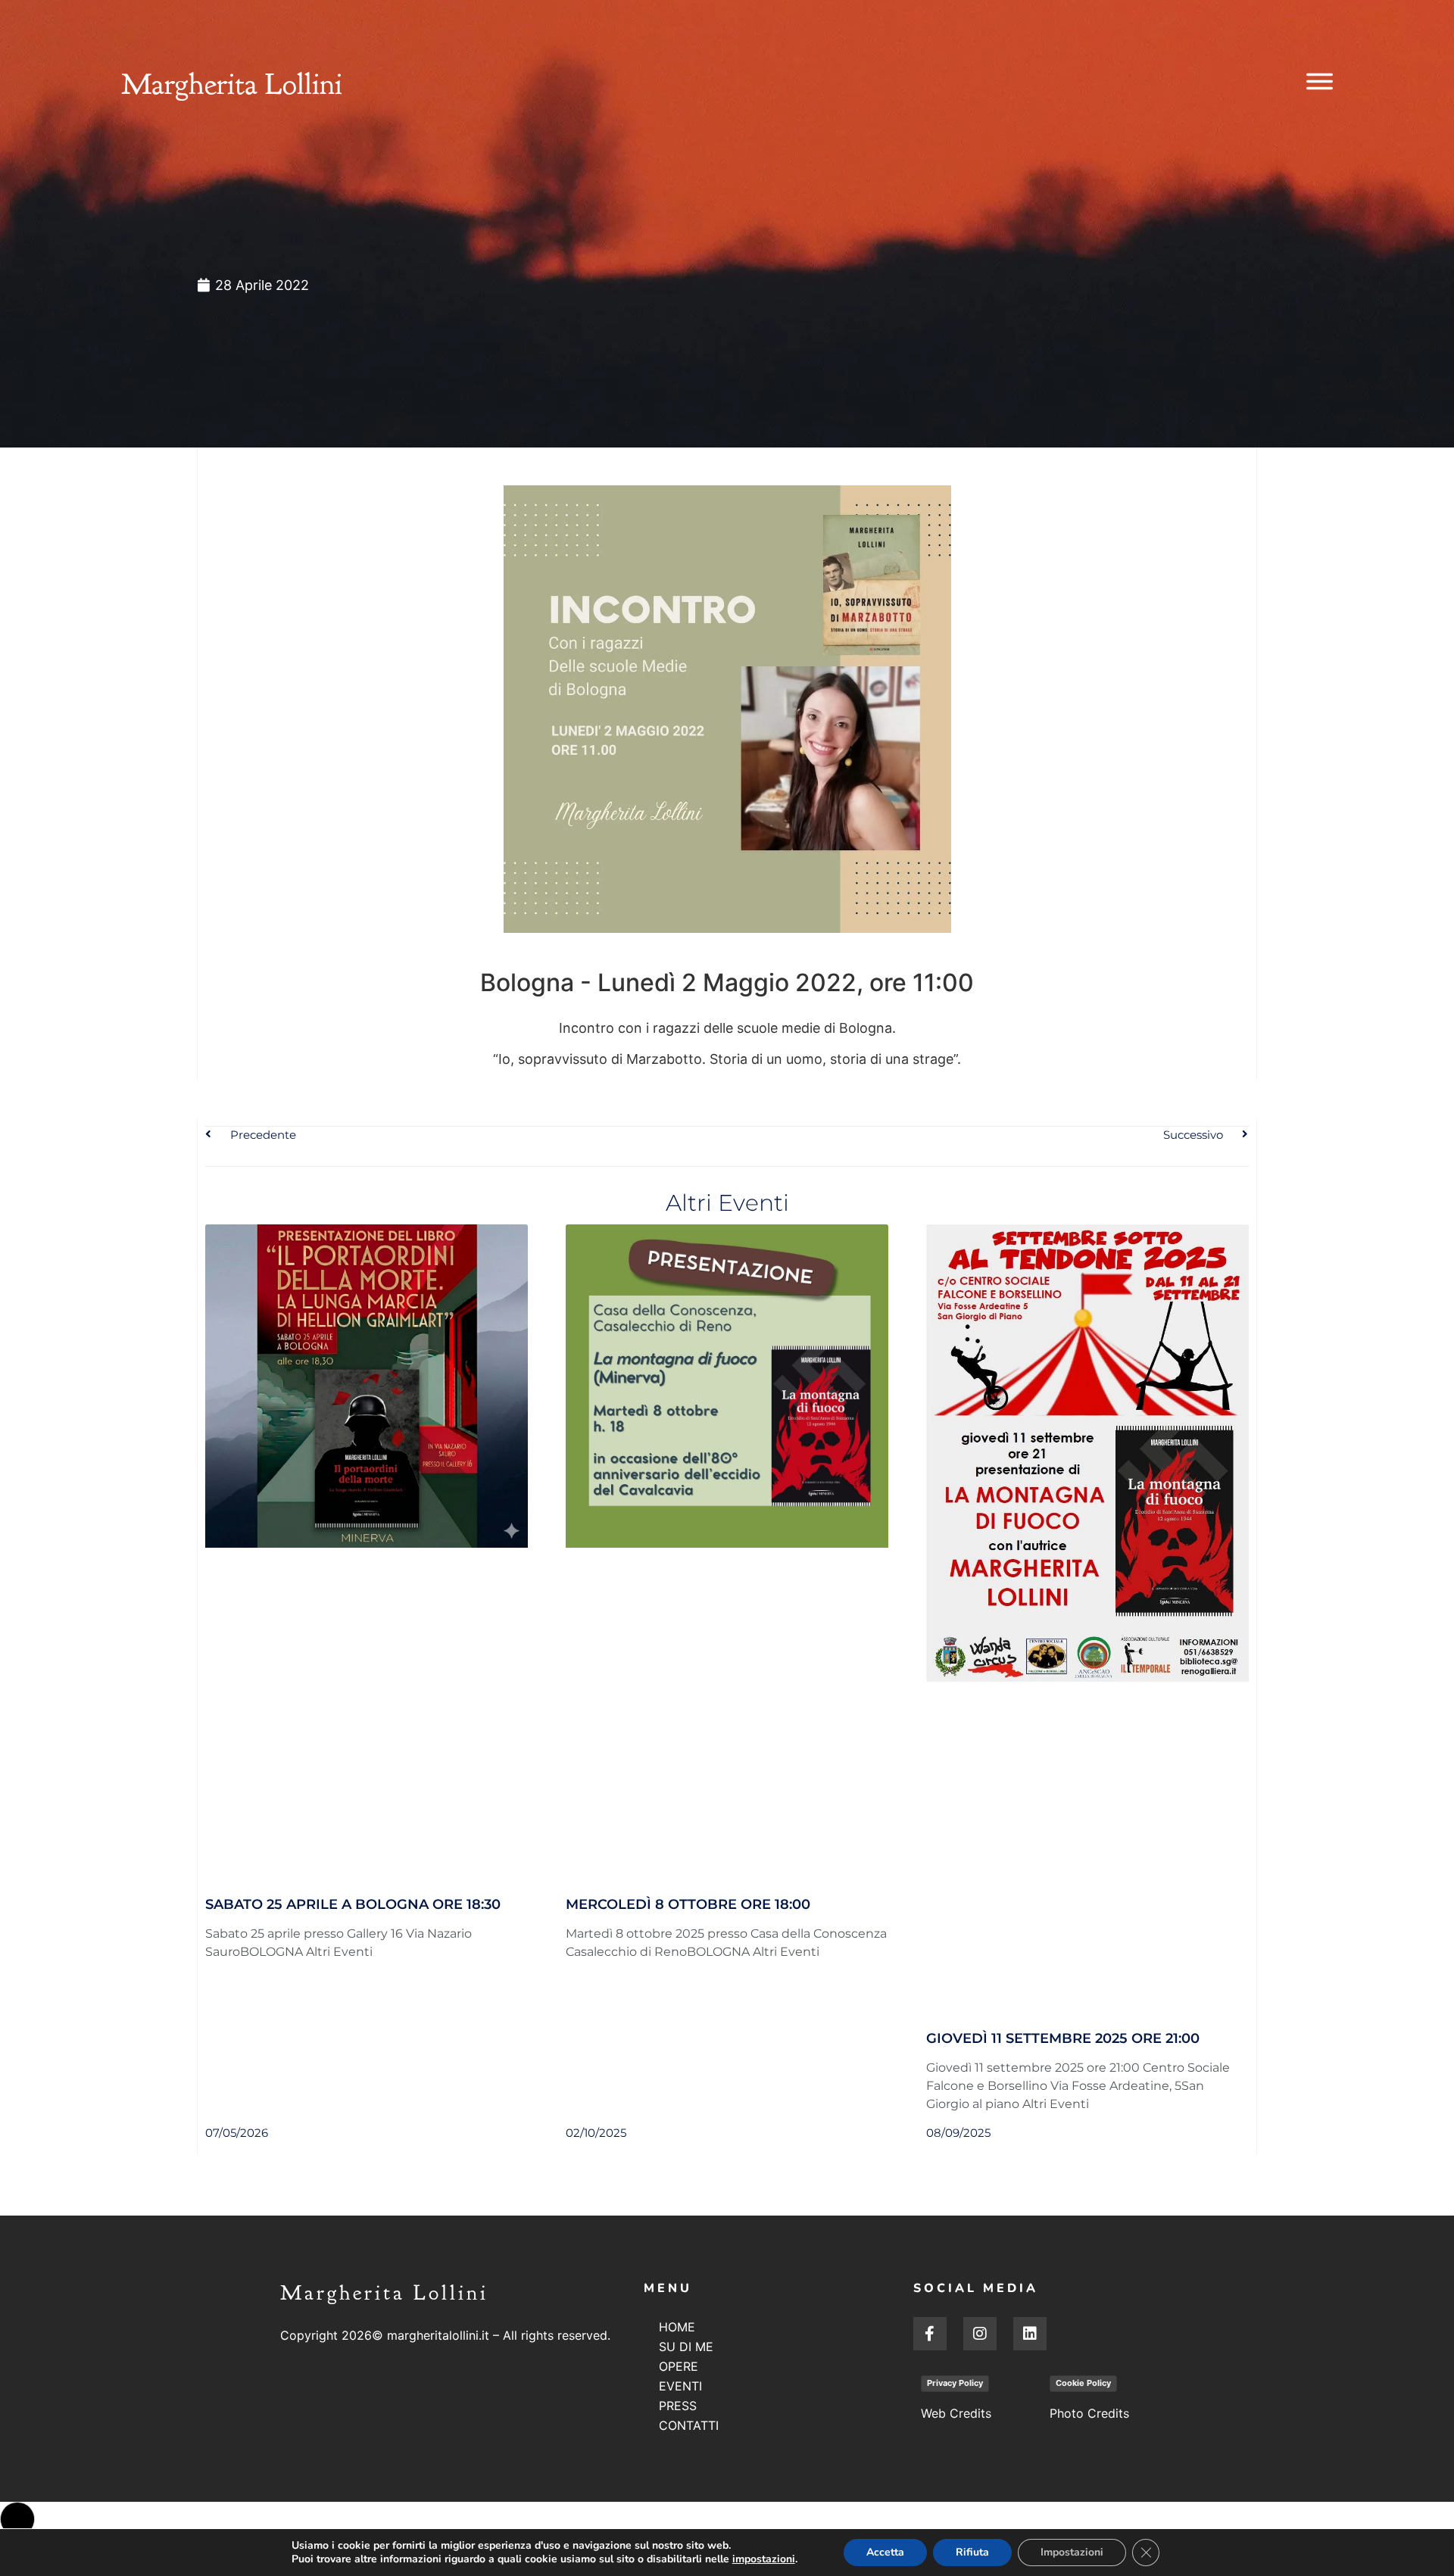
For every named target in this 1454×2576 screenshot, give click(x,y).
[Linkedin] (1030, 2334)
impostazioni (764, 2559)
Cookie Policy (1083, 2383)
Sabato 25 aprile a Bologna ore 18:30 (353, 1904)
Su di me (686, 2347)
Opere (679, 2366)
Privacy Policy (955, 2383)
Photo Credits (1089, 2413)
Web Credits (956, 2413)
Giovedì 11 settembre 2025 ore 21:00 (1063, 2038)
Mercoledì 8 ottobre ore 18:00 (688, 1904)
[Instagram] (980, 2334)
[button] (17, 2519)
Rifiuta (972, 2552)
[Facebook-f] (930, 2334)
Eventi (680, 2386)
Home (677, 2327)
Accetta (885, 2552)
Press (678, 2406)
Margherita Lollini (232, 84)
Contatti (689, 2425)
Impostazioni (1072, 2552)
